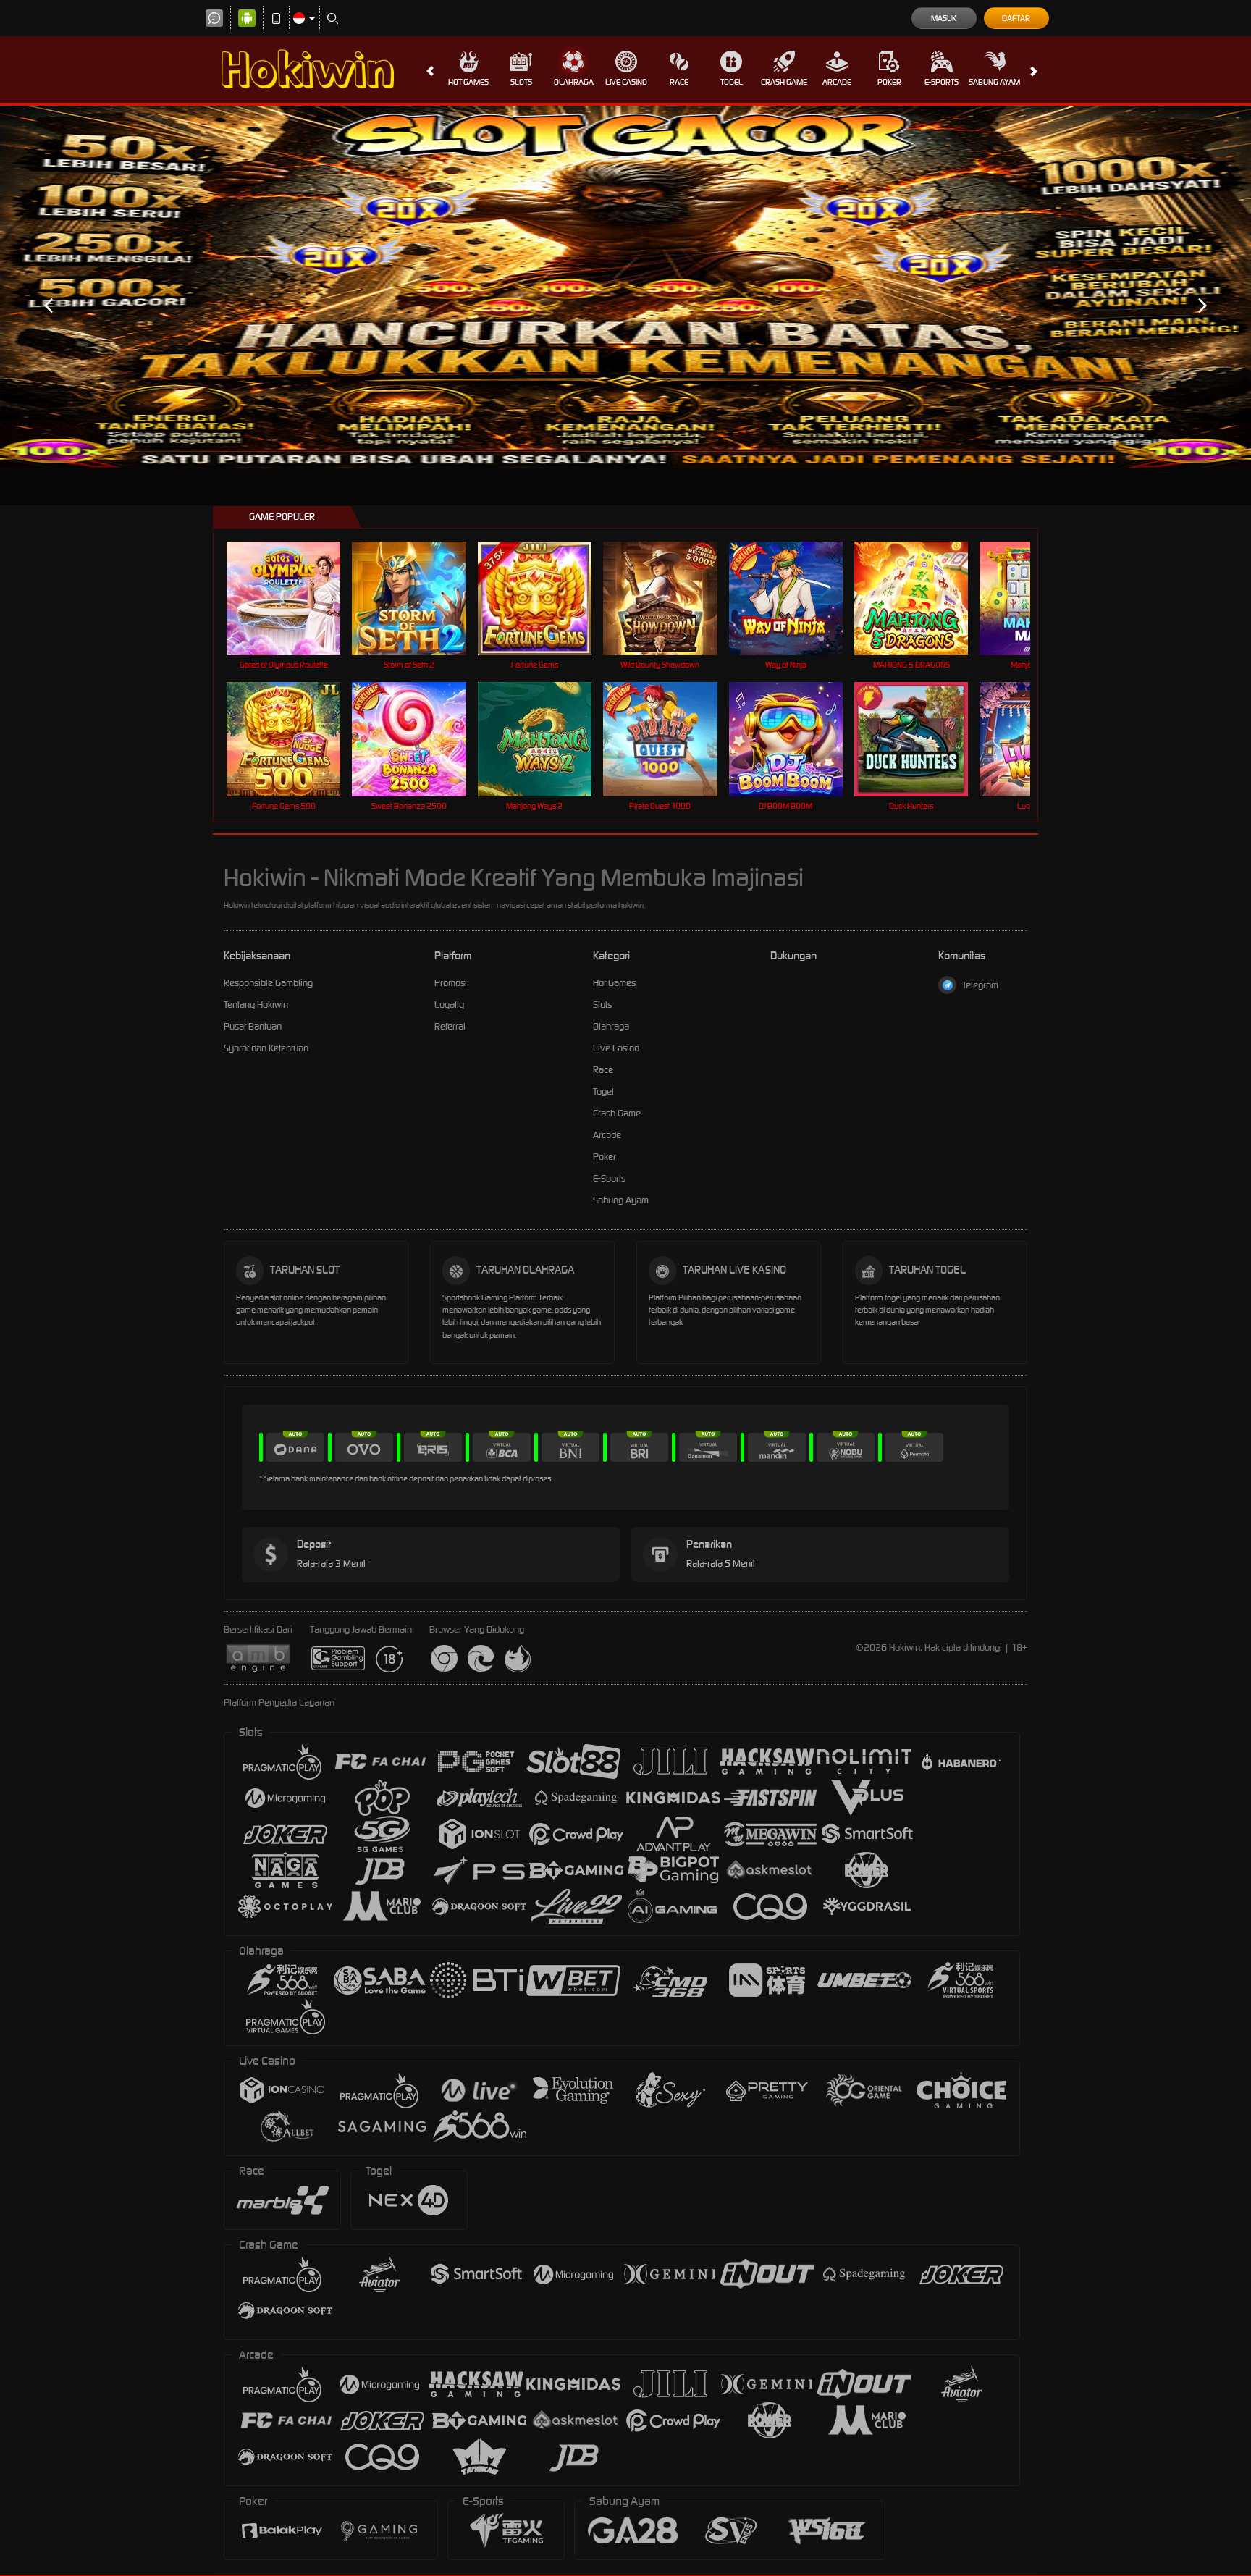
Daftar (1016, 18)
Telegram (980, 985)
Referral (450, 1026)
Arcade (837, 82)
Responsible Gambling (268, 983)
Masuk (944, 18)
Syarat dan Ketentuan (266, 1048)
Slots (521, 82)
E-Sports (942, 82)
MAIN (293, 598)
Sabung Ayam (994, 82)
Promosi (451, 983)
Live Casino (626, 82)
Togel (732, 82)
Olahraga (574, 82)
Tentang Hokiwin (256, 1005)
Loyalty (449, 1005)
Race (679, 82)
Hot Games (468, 82)
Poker (889, 82)
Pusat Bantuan (253, 1026)
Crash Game (784, 82)
